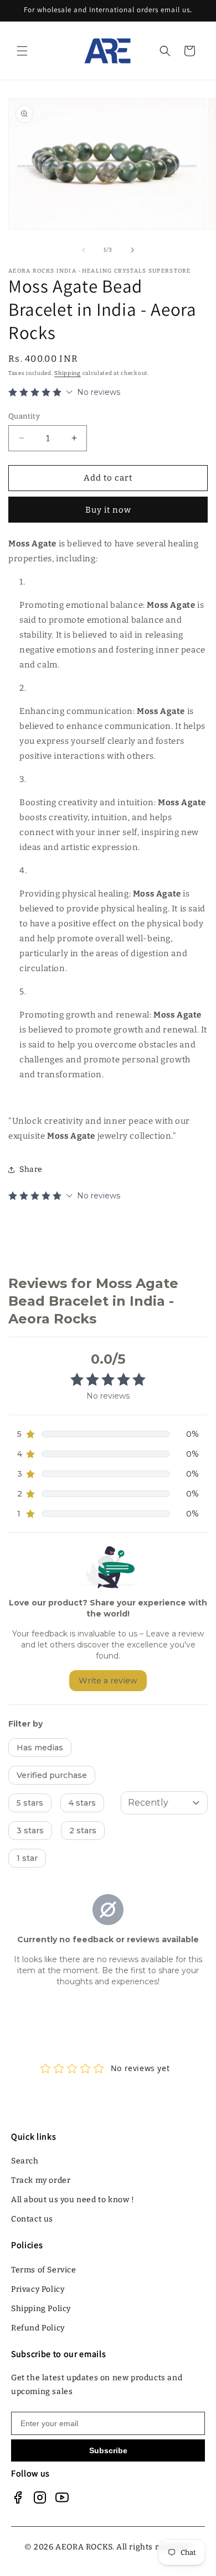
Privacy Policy (38, 2289)
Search (25, 2161)
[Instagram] (40, 2497)
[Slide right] (132, 250)
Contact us (32, 2219)
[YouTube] (62, 2497)
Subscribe (108, 2450)
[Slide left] (84, 250)
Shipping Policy (41, 2309)
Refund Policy (38, 2328)
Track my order (41, 2180)
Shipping (68, 373)
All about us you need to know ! (73, 2200)
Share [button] (31, 1169)
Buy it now (108, 510)
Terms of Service (44, 2270)
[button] (22, 51)
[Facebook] (18, 2497)
